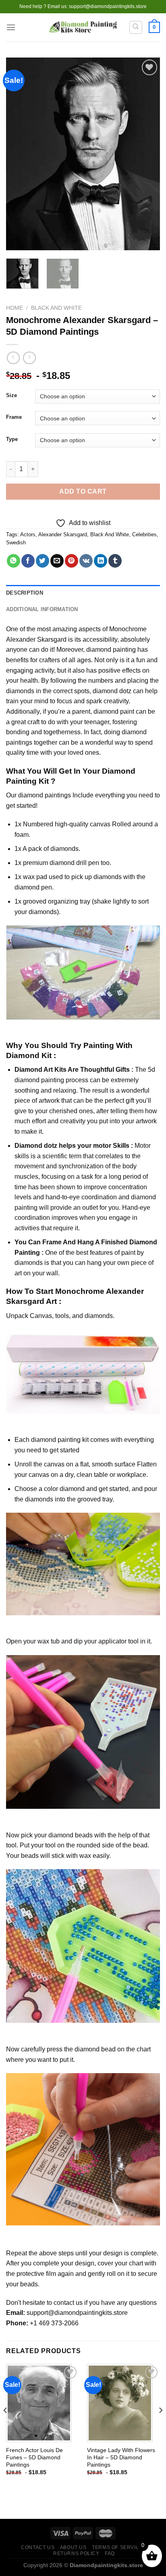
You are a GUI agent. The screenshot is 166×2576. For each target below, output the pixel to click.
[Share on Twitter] (43, 561)
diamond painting (111, 650)
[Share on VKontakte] (86, 561)
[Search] (136, 27)
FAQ (110, 2553)
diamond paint (114, 711)
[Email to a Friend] (57, 561)
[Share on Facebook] (28, 561)
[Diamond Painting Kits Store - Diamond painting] (83, 28)
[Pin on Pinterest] (72, 561)
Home (15, 308)
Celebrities (144, 534)
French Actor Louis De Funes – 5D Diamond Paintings (34, 2457)
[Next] (147, 154)
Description (25, 593)
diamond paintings (45, 795)
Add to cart (83, 491)
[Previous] (19, 154)
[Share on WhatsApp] (13, 561)
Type (12, 439)
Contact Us (38, 2547)
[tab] (83, 593)
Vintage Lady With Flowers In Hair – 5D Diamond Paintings (121, 2457)
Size (11, 395)
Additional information (42, 609)
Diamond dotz (36, 1146)
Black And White (56, 308)
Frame (14, 417)
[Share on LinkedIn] (101, 561)
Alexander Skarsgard (63, 534)
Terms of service (117, 2547)
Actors (28, 534)
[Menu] (11, 27)
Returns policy (76, 2553)
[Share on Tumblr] (115, 561)
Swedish (16, 543)
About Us (73, 2547)
